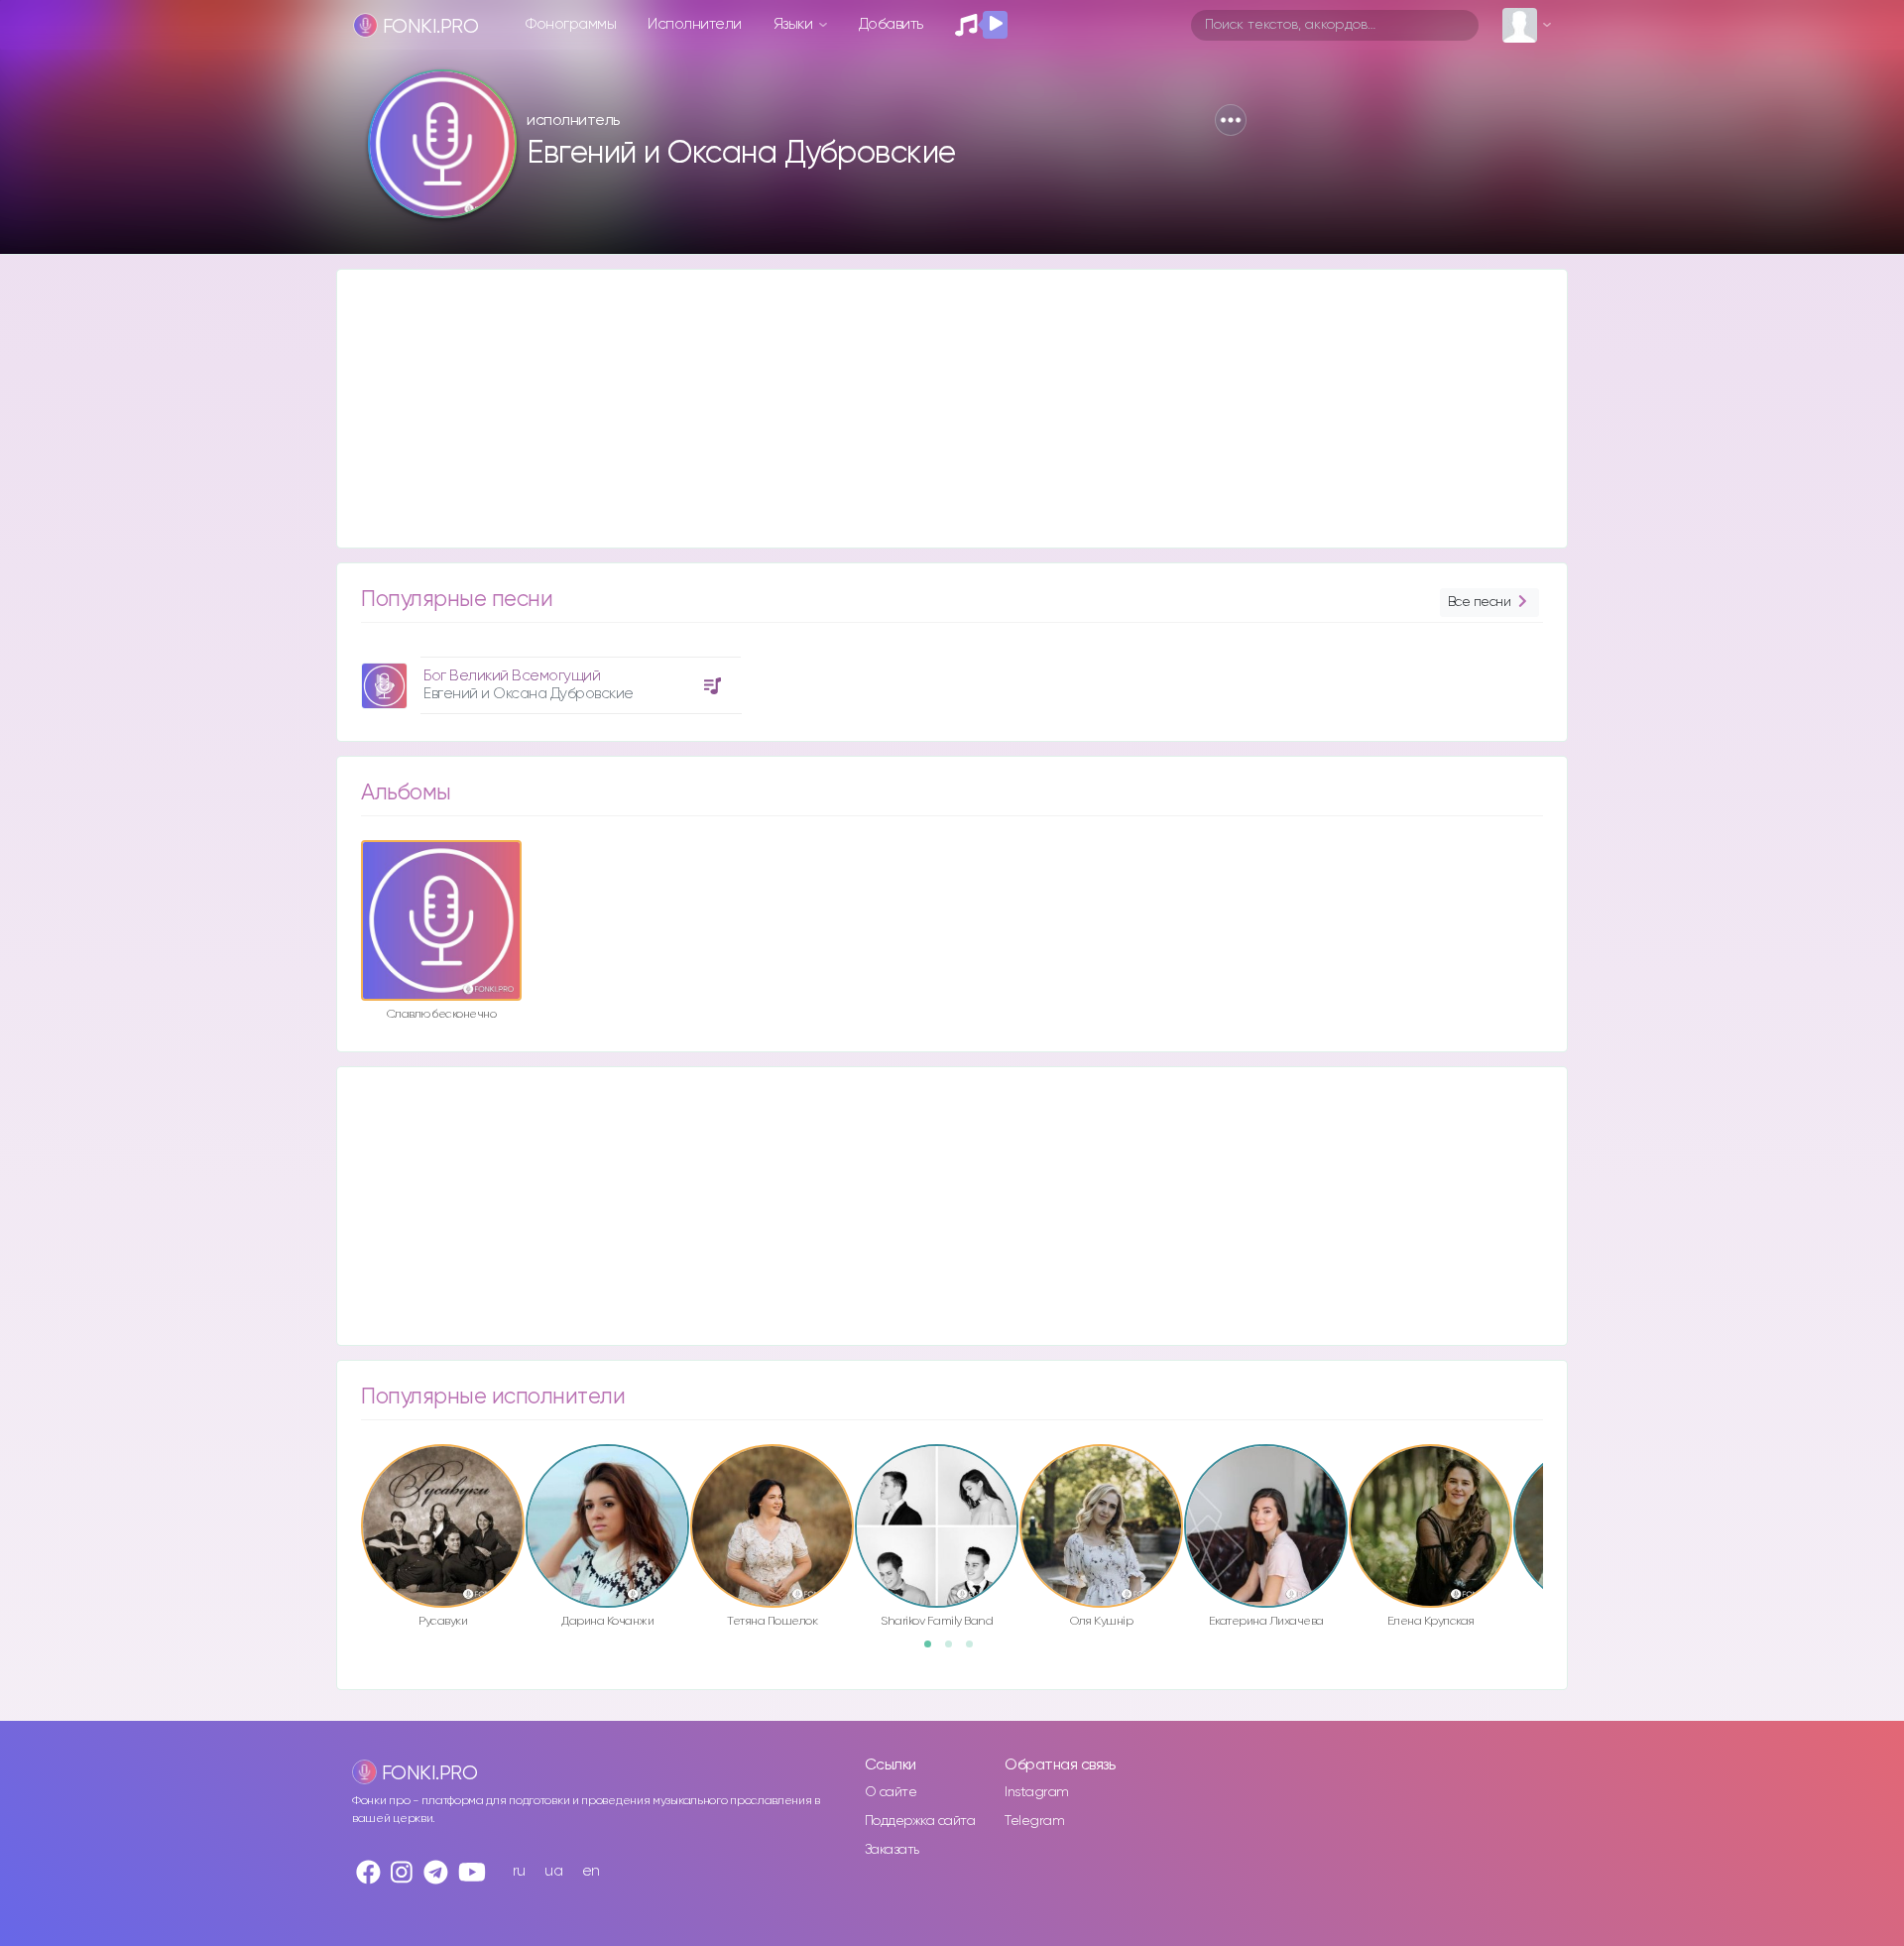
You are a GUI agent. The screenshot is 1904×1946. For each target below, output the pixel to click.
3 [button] (976, 1650)
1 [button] (934, 1650)
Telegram (1034, 1821)
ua (553, 1871)
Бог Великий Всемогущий (512, 676)
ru (519, 1871)
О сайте (891, 1792)
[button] (1231, 120)
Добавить (891, 24)
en (591, 1871)
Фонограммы (571, 24)
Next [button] (1553, 1484)
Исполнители (695, 24)
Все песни (1480, 602)
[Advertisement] (932, 409)
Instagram (1037, 1792)
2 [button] (955, 1650)
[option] (548, 678)
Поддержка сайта (920, 1821)
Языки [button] (795, 24)
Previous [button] (351, 1484)
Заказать (892, 1850)
